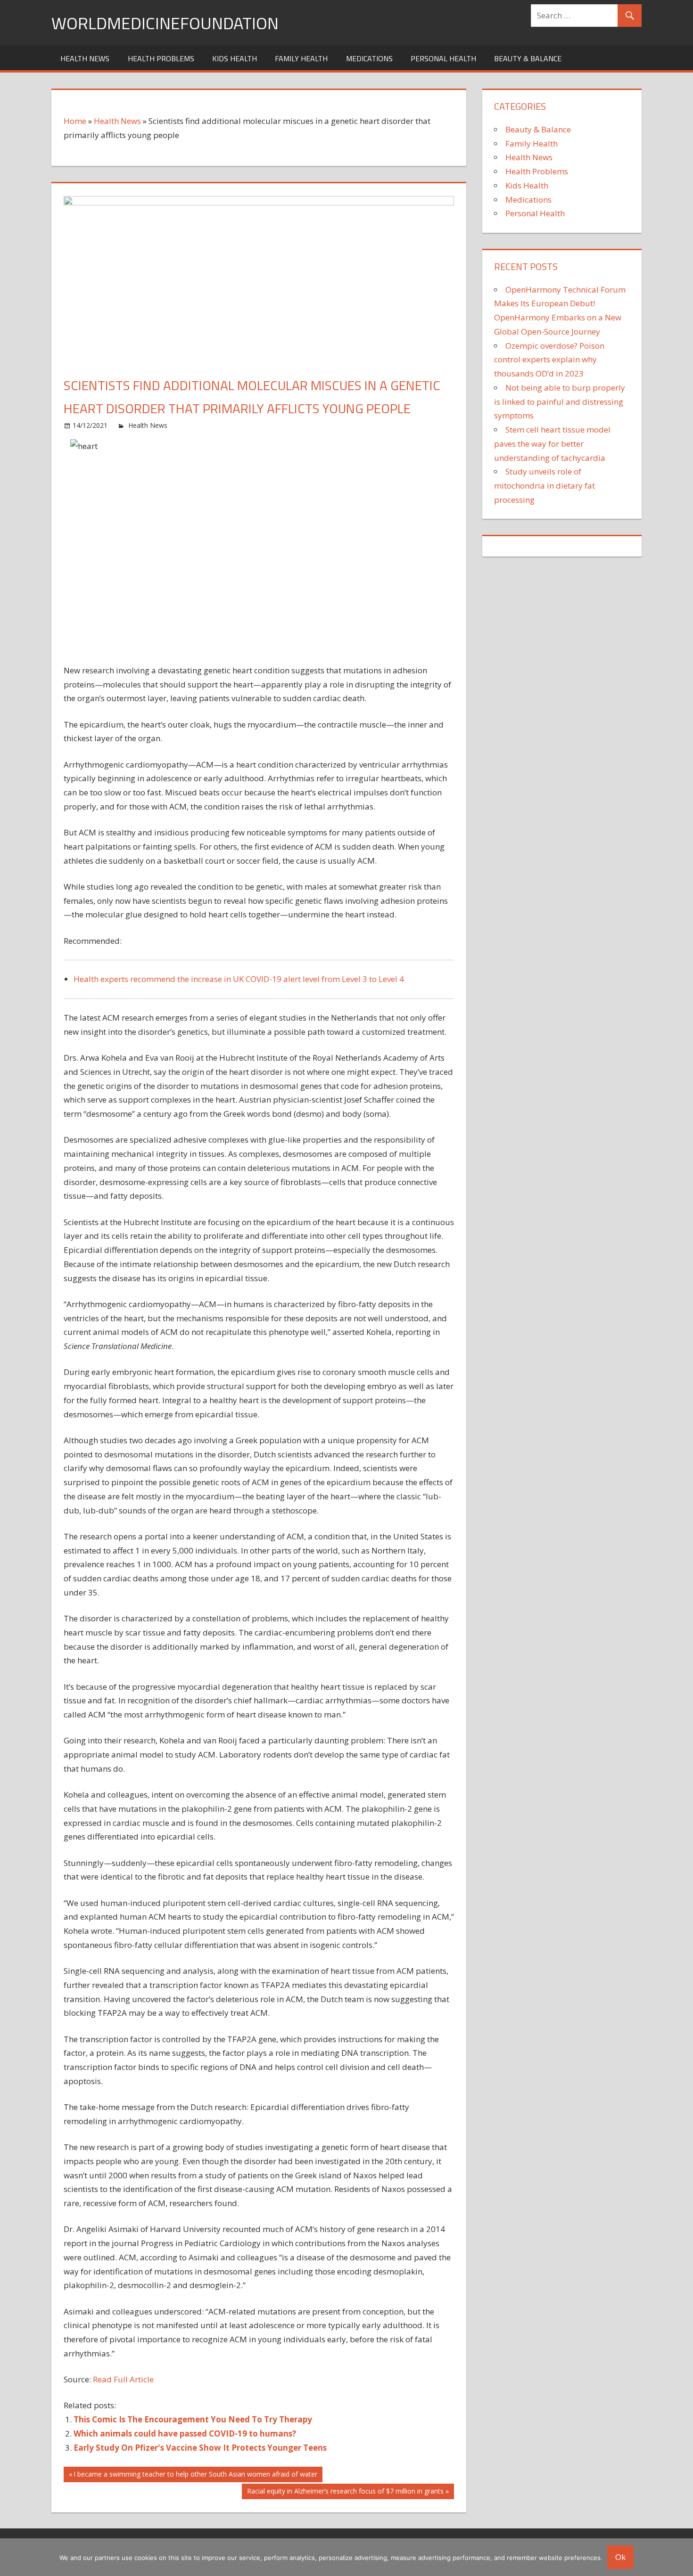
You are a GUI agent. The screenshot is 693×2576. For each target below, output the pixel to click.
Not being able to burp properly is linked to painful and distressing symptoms (560, 402)
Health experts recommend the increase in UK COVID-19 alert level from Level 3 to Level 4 (239, 979)
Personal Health (443, 58)
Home (75, 121)
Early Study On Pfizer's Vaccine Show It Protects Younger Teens (200, 2448)
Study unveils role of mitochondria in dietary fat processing (544, 486)
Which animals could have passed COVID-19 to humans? (185, 2433)
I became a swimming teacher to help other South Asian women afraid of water (195, 2476)
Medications (369, 58)
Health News (85, 58)
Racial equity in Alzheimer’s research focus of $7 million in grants (345, 2493)
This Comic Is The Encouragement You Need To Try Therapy (193, 2419)
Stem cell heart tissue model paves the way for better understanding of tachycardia (552, 444)
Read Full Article (123, 2379)
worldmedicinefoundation (165, 23)
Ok (620, 2557)
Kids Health (235, 58)
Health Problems (161, 58)
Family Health (301, 58)
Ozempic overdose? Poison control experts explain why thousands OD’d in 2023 (549, 360)
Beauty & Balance (528, 58)
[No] (681, 2557)
